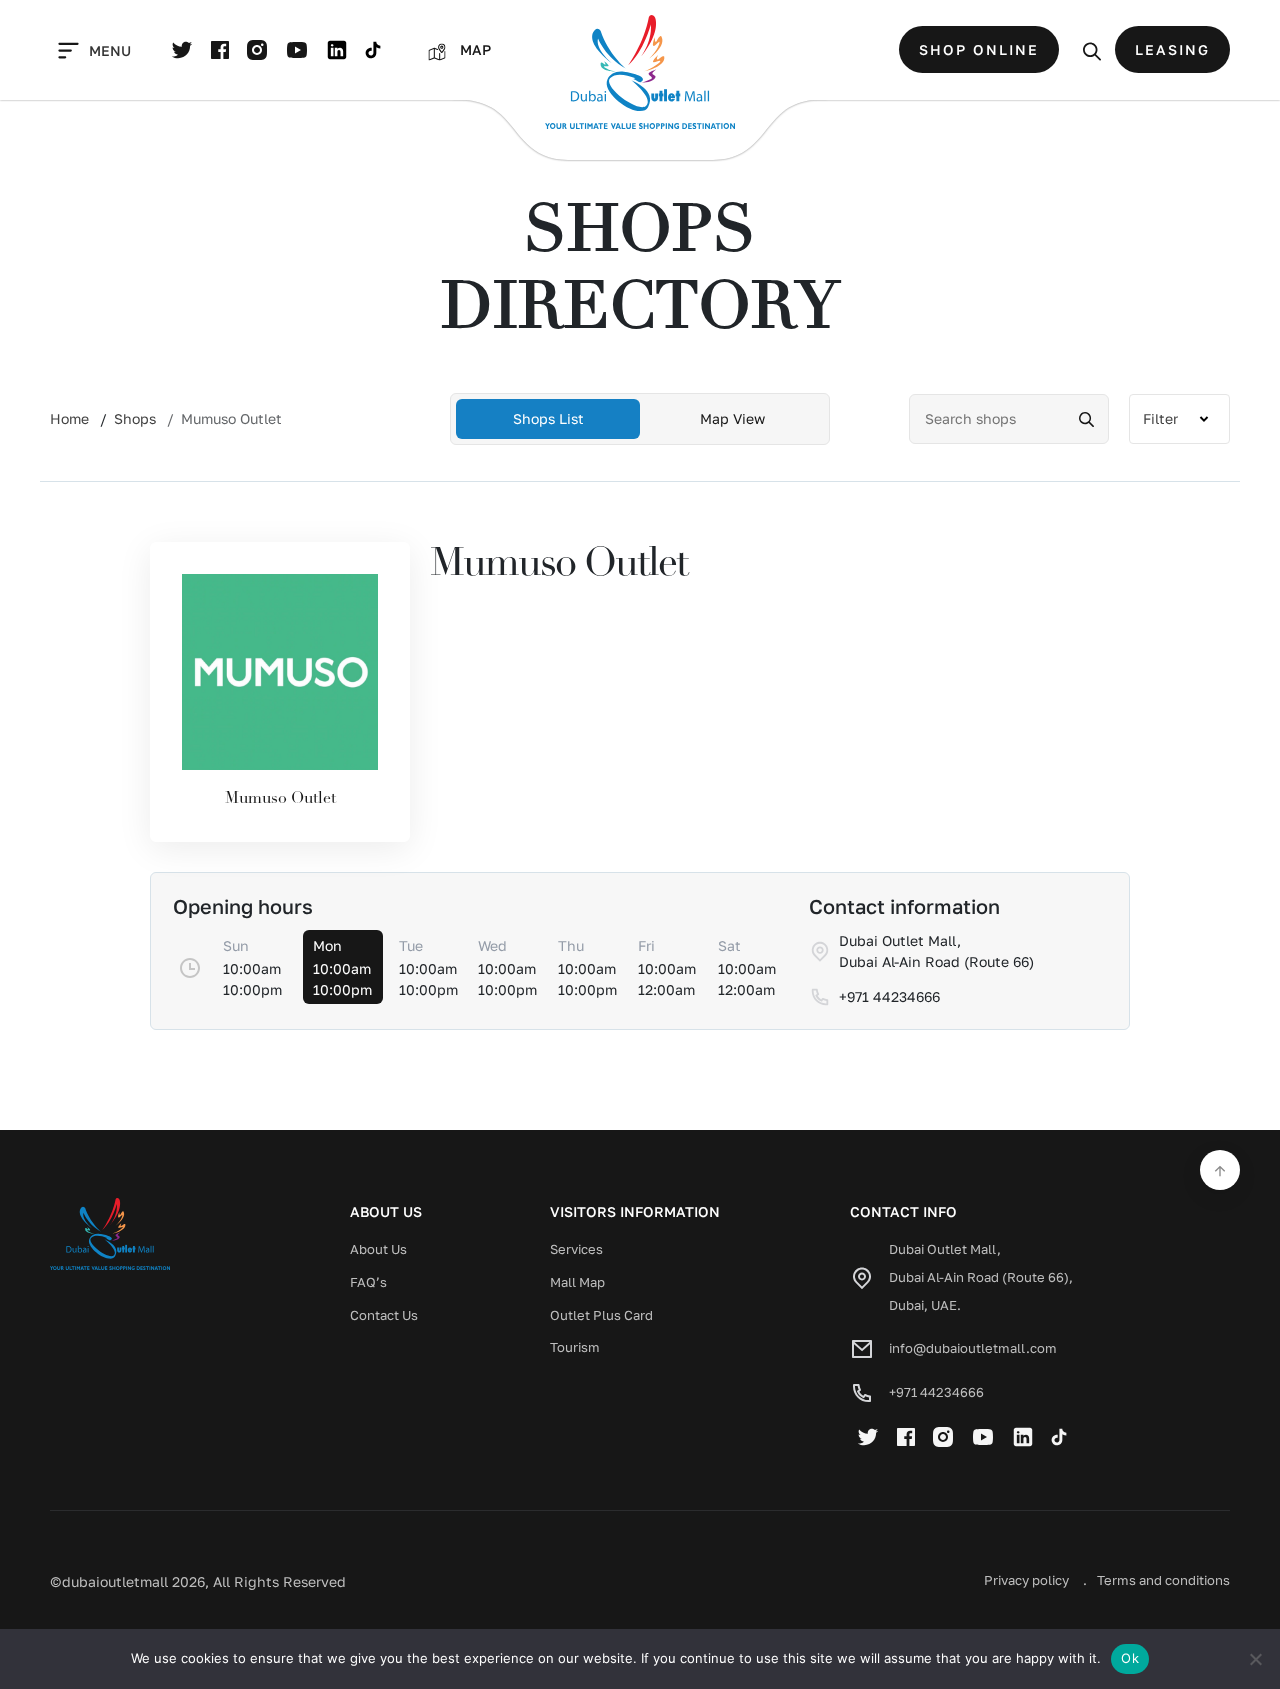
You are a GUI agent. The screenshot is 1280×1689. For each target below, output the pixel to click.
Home (69, 418)
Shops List (548, 418)
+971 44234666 (936, 1392)
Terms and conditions (1163, 1580)
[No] (1255, 1659)
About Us (378, 1249)
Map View (732, 418)
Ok (1130, 1658)
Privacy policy (1026, 1580)
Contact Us (384, 1315)
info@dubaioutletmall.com (973, 1348)
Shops (135, 418)
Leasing (1172, 49)
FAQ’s (368, 1282)
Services (576, 1249)
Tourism (575, 1347)
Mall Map (577, 1282)
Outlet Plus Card (601, 1315)
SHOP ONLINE (979, 49)
